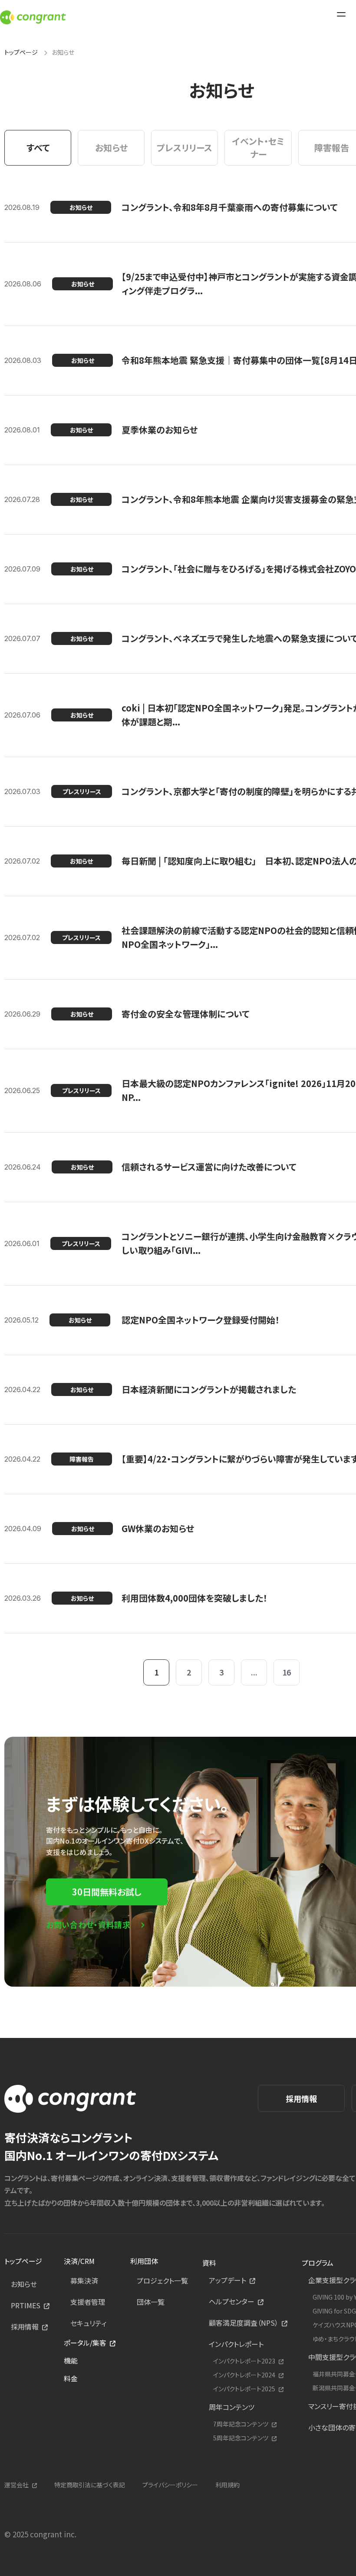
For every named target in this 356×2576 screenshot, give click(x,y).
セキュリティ (88, 2323)
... (254, 1672)
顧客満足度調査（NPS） (244, 2323)
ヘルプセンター (232, 2301)
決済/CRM (79, 2261)
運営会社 (16, 2485)
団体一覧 (151, 2302)
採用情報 (301, 2098)
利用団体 (144, 2261)
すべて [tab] (38, 148)
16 (287, 1672)
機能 (71, 2360)
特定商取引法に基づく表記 (90, 2485)
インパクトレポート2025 (244, 2389)
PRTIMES (26, 2305)
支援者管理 (88, 2302)
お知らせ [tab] (111, 148)
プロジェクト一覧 (162, 2280)
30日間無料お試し (107, 1892)
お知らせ (24, 2284)
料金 (71, 2378)
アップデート (227, 2280)
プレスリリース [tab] (185, 148)
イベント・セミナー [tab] (258, 148)
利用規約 (227, 2485)
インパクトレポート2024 (244, 2375)
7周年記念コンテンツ (241, 2424)
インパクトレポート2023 (244, 2361)
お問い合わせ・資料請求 (88, 1925)
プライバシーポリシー (170, 2485)
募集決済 (84, 2280)
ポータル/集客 (85, 2343)
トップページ (21, 52)
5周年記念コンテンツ (241, 2438)
